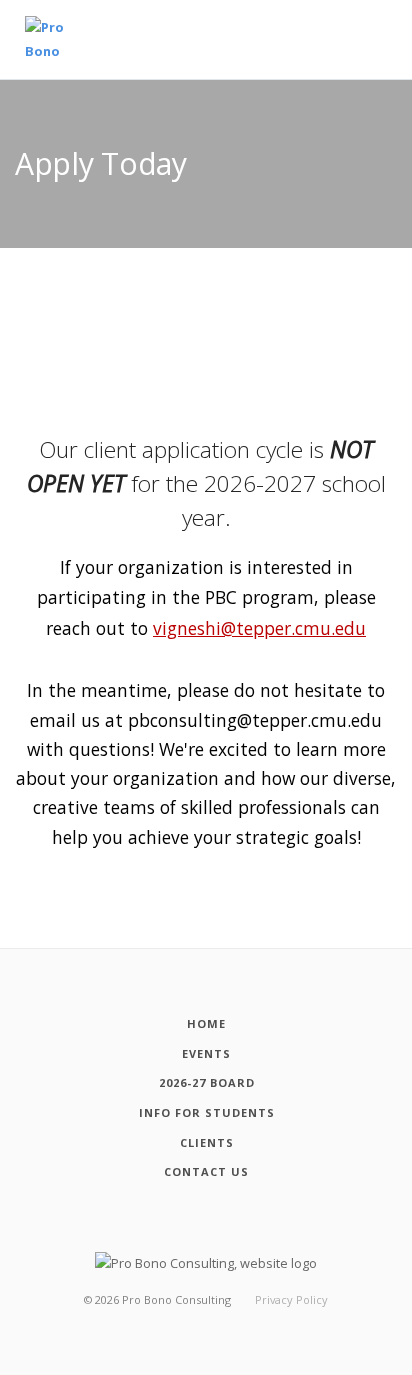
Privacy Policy (291, 1299)
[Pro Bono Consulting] (51, 39)
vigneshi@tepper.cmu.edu (259, 628)
